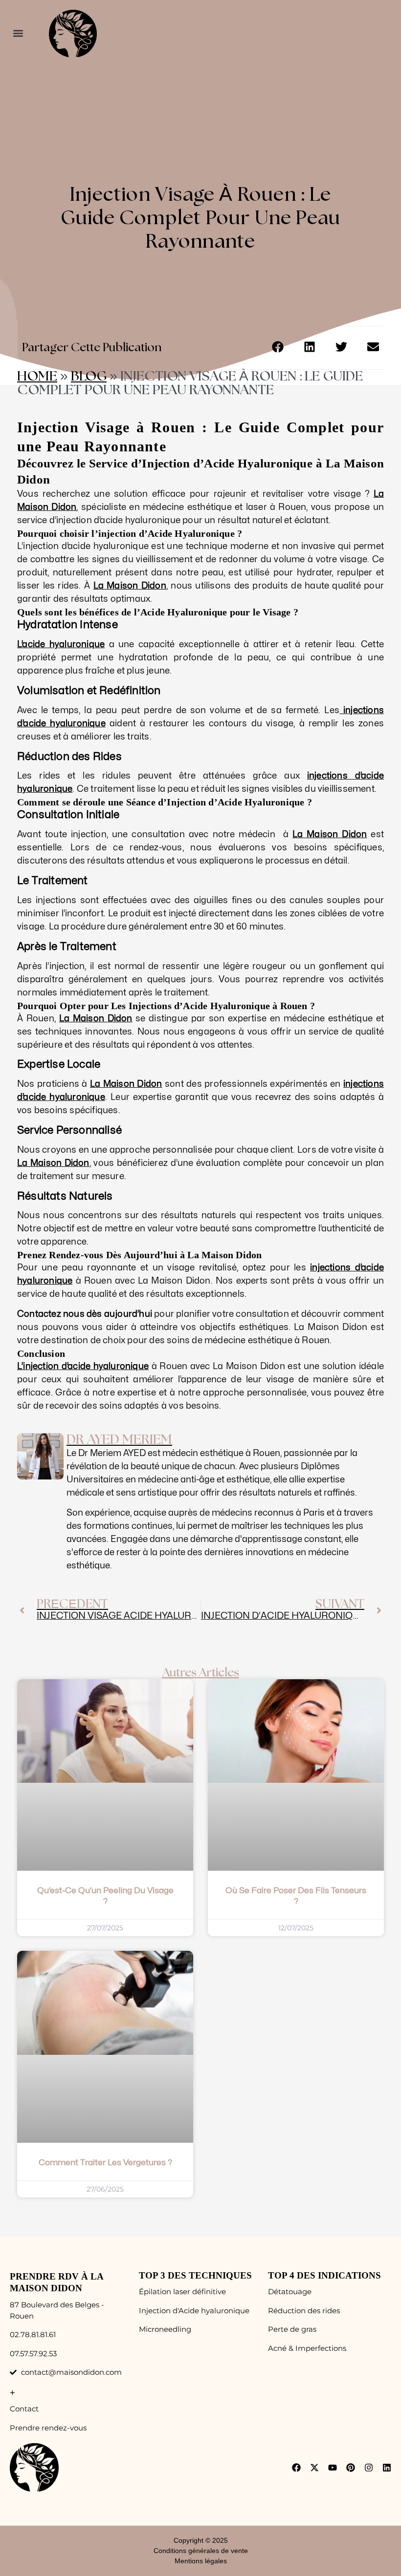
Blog (89, 377)
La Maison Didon (130, 586)
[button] (18, 33)
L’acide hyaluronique (61, 644)
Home (37, 377)
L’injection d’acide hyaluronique (83, 1366)
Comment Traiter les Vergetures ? (105, 2163)
